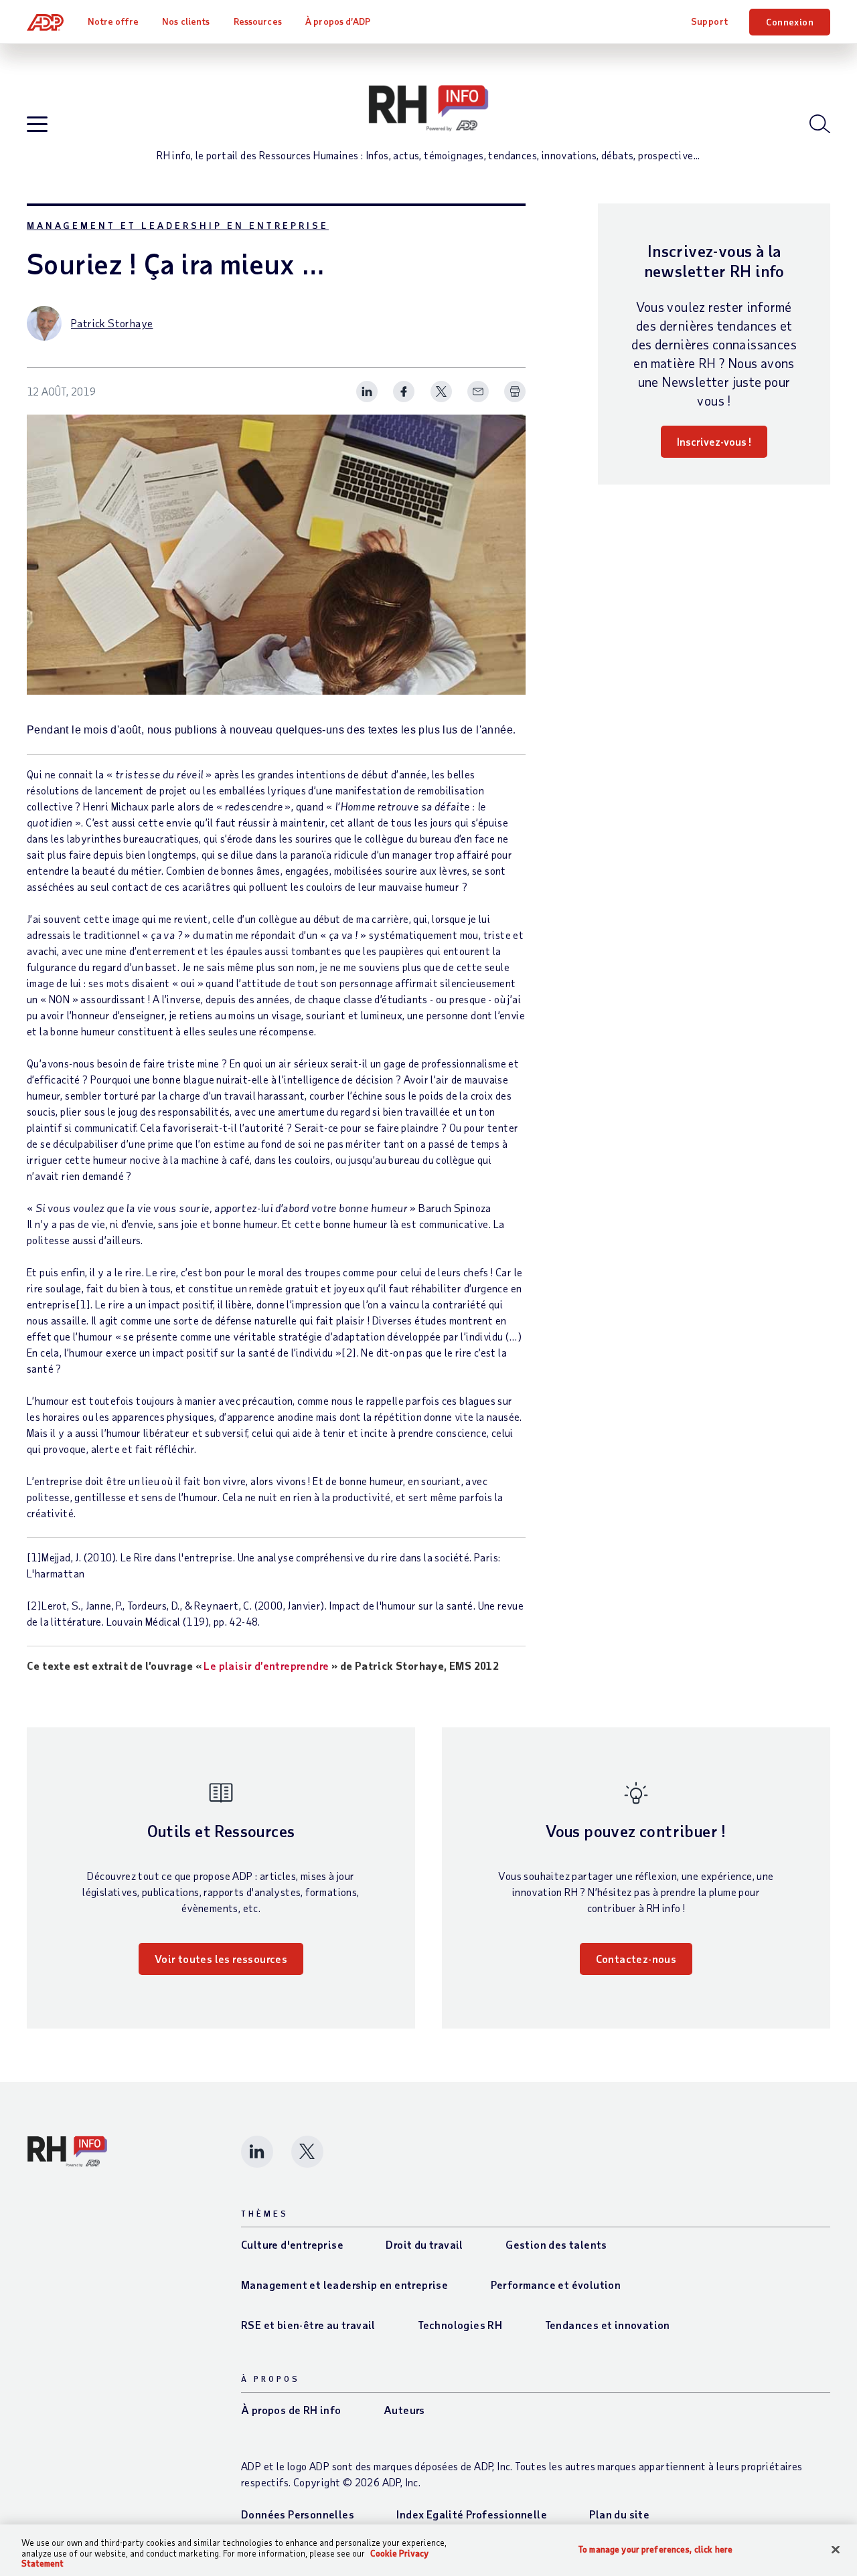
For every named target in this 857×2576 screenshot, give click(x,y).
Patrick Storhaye (112, 323)
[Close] (836, 2549)
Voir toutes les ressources (221, 1959)
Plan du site (619, 2514)
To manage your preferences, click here (655, 2549)
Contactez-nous (636, 1959)
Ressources (258, 21)
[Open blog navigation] (37, 125)
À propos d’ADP (338, 21)
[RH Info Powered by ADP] (428, 108)
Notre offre (113, 21)
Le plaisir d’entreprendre (266, 1665)
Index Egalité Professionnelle (472, 2514)
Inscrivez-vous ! (714, 441)
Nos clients (186, 21)
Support (710, 21)
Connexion (790, 22)
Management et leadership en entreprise (178, 225)
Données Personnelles (298, 2514)
